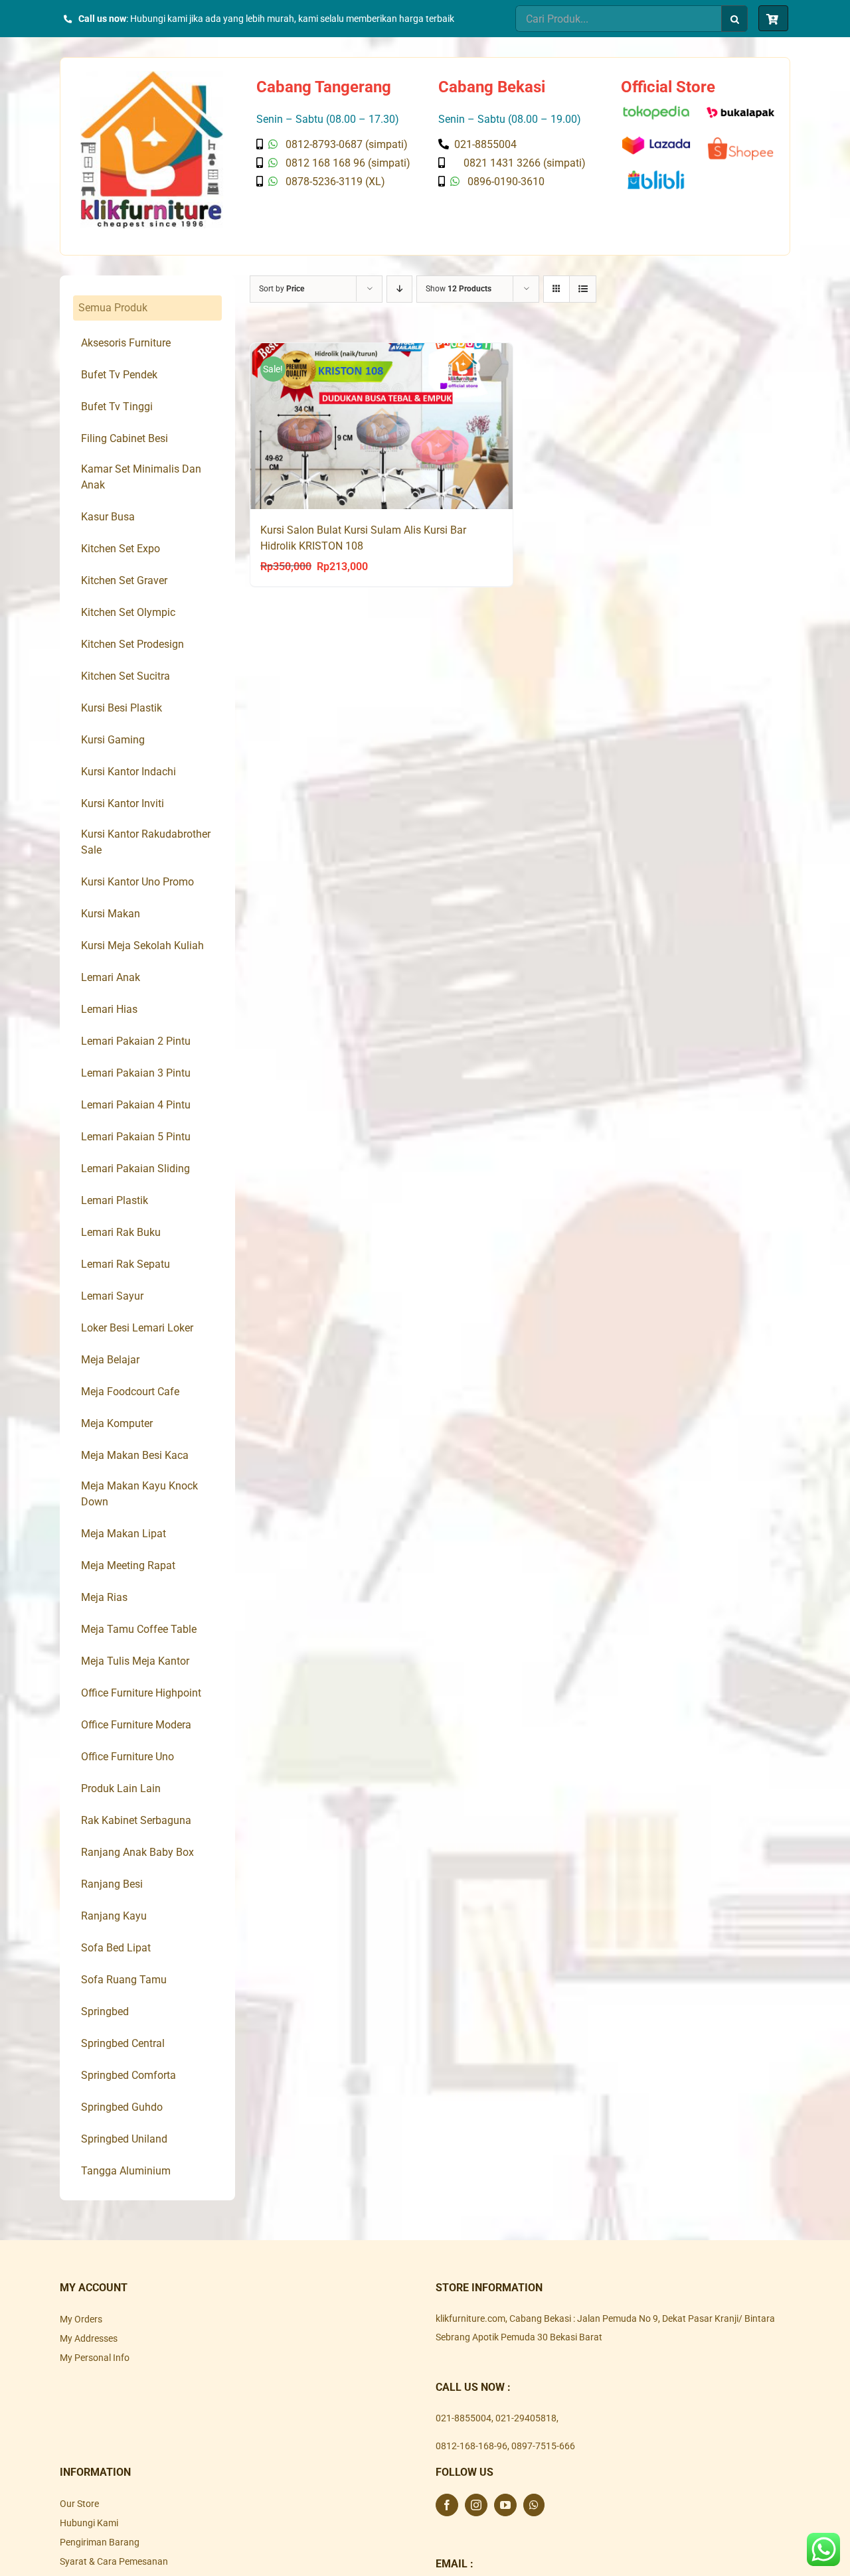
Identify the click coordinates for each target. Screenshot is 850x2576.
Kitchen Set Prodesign (132, 644)
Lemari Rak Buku (121, 1232)
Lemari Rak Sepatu (126, 1264)
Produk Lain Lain (121, 1788)
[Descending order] (399, 289)
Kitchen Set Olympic (128, 612)
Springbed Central (123, 2043)
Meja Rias (104, 1597)
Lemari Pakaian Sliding (135, 1169)
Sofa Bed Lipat (116, 1948)
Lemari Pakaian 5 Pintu (136, 1137)
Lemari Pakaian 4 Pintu (136, 1105)
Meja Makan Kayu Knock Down (139, 1494)
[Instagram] (476, 2505)
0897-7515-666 (543, 2446)
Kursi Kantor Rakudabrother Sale (146, 842)
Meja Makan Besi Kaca (135, 1455)
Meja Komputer (117, 1423)
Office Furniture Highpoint (141, 1693)
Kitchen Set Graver (124, 580)
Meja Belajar (110, 1360)
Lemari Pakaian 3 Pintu (136, 1073)
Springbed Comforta (128, 2075)
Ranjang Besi (112, 1884)
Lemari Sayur (112, 1296)
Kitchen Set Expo (121, 549)
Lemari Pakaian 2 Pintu (136, 1041)
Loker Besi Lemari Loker (137, 1328)
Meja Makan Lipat (124, 1534)
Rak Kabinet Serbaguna (136, 1820)
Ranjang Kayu (114, 1916)
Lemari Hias (109, 1009)
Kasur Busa (108, 517)
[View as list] (583, 289)
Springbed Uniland (124, 2139)
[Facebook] (447, 2505)
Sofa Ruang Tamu (124, 1980)
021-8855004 (464, 2418)
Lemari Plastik (115, 1200)
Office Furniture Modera (136, 1725)
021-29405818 (526, 2418)
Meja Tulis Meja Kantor (135, 1661)
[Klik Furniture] (152, 76)
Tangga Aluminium (126, 2171)
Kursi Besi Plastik (122, 708)
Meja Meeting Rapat (128, 1565)
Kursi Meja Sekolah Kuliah (142, 946)
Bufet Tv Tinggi (117, 407)
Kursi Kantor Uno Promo (137, 882)
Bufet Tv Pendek (119, 375)
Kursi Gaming (113, 740)
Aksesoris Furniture (126, 343)
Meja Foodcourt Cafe (130, 1392)
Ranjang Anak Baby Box (137, 1852)
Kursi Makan (111, 914)
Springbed (105, 2011)
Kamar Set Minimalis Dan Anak (141, 477)
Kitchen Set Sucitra (126, 676)
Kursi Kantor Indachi (128, 772)
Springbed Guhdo (122, 2107)
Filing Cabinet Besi (125, 438)
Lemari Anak (111, 977)
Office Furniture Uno (127, 1757)
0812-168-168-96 (471, 2446)
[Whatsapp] (534, 2505)
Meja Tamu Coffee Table (139, 1629)
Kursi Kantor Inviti (123, 803)
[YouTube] (505, 2505)
